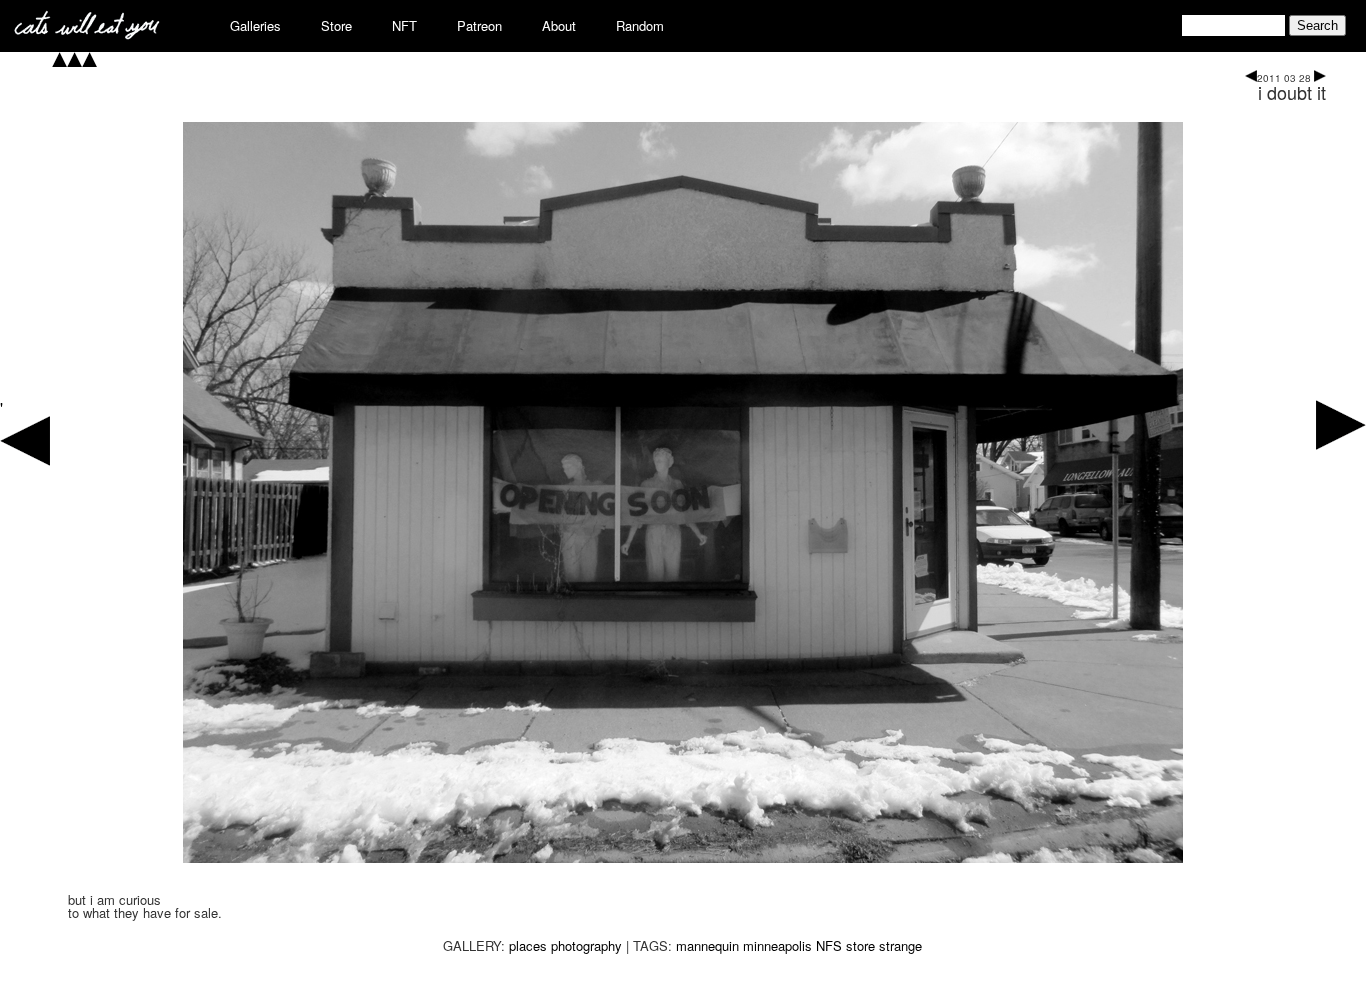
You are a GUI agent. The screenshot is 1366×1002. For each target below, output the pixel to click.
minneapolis (777, 945)
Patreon (479, 25)
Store (336, 25)
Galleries (255, 25)
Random (640, 25)
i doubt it (1292, 92)
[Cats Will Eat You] (87, 33)
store (860, 945)
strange (900, 945)
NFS (829, 945)
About (559, 25)
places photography (565, 945)
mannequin (707, 945)
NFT (404, 25)
